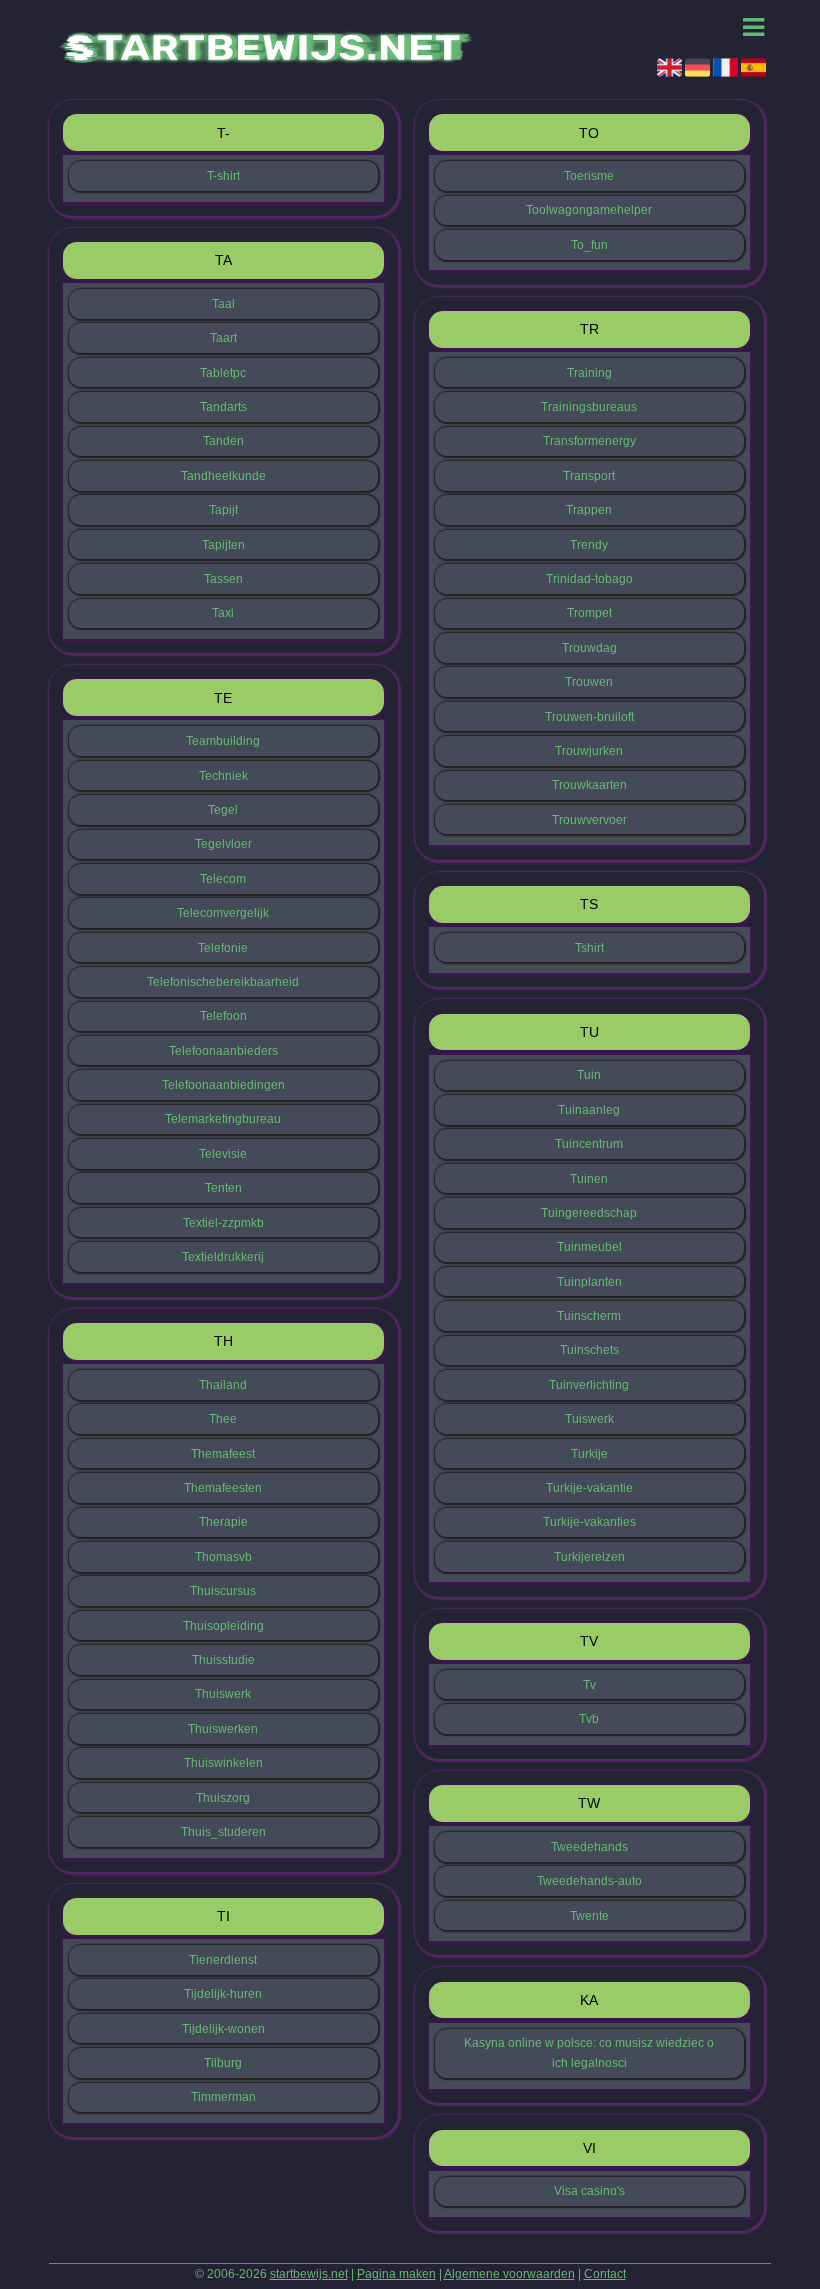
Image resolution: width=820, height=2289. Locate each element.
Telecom (223, 879)
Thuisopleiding (223, 1626)
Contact (605, 2274)
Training (589, 373)
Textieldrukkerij (223, 1257)
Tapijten (223, 545)
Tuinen (589, 1179)
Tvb (589, 1719)
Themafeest (223, 1454)
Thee (223, 1419)
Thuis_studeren (223, 1832)
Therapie (223, 1522)
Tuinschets (589, 1350)
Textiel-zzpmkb (223, 1223)
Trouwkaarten (589, 785)
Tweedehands (589, 1847)
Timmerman (223, 2097)
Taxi (223, 613)
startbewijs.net (309, 2274)
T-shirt (223, 176)
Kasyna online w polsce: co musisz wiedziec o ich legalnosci (589, 2053)
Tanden (223, 441)
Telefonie (223, 948)
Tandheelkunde (223, 476)
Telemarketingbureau (223, 1119)
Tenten (223, 1188)
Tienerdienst (223, 1960)
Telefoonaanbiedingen (223, 1085)
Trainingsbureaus (589, 407)
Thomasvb (223, 1557)
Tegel (223, 810)
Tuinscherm (589, 1316)
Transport (589, 476)
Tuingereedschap (589, 1213)
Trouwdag (589, 648)
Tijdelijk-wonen (223, 2029)
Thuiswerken (223, 1729)
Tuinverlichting (589, 1385)
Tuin (589, 1075)
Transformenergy (589, 441)
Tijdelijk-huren (223, 1994)
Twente (589, 1916)
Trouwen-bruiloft (589, 717)
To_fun (589, 245)
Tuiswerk (589, 1419)
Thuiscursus (223, 1591)
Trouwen (589, 682)
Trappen (589, 510)
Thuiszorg (223, 1798)
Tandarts (223, 407)
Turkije (589, 1454)
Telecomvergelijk (223, 913)
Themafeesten (223, 1488)
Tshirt (589, 948)
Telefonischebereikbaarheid (223, 982)
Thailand (223, 1385)
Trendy (589, 545)
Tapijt (223, 510)
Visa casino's (589, 2191)
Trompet (589, 613)
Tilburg (223, 2063)
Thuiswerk (223, 1694)
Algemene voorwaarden (509, 2274)
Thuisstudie (223, 1660)
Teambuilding (223, 741)
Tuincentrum (589, 1144)
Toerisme (589, 176)
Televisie (223, 1154)
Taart (223, 338)
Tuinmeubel (589, 1247)
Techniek (223, 776)
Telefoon (223, 1016)
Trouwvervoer (589, 820)
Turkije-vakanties (589, 1522)
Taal (223, 304)
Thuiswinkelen (223, 1763)
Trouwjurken (589, 751)
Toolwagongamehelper (589, 210)
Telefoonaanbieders (223, 1051)
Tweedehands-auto (589, 1881)
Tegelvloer (223, 844)
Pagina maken (396, 2274)
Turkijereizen (589, 1557)
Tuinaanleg (589, 1110)
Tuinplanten (589, 1282)
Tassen (223, 579)
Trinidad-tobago (589, 579)
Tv (589, 1685)
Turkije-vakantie (589, 1488)
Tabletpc (223, 373)
